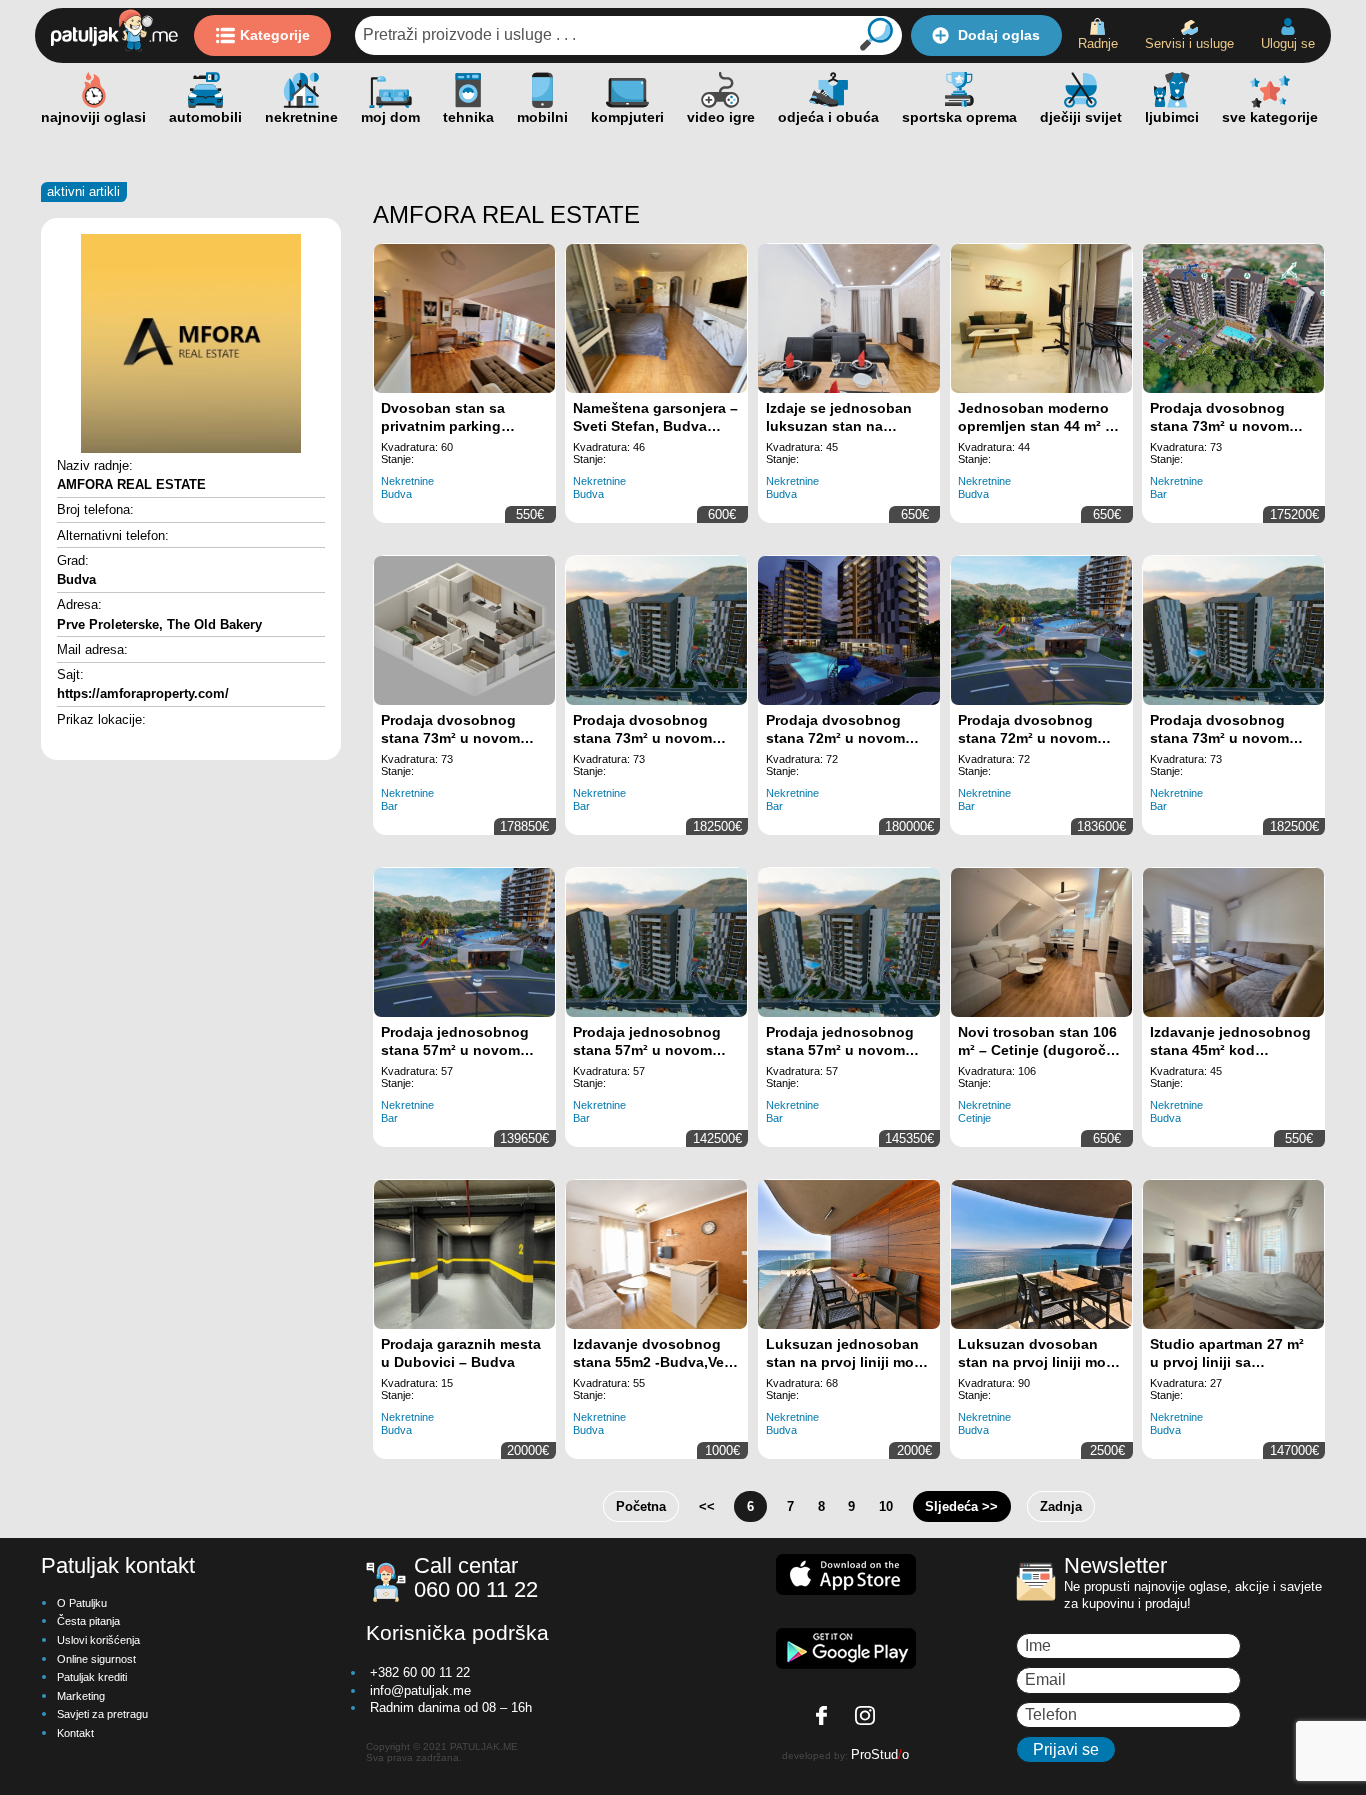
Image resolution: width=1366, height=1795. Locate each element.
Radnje (1098, 43)
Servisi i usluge (1189, 43)
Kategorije (275, 35)
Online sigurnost (96, 1659)
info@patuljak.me (420, 1690)
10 (886, 1506)
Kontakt (75, 1733)
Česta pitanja (88, 1621)
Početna (641, 1506)
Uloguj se (1288, 43)
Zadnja (1061, 1506)
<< (707, 1506)
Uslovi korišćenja (98, 1640)
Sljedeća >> (961, 1506)
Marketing (81, 1696)
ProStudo (880, 1754)
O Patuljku (82, 1603)
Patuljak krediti (92, 1677)
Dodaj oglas (999, 35)
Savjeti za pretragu (102, 1714)
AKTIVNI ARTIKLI (83, 191)
